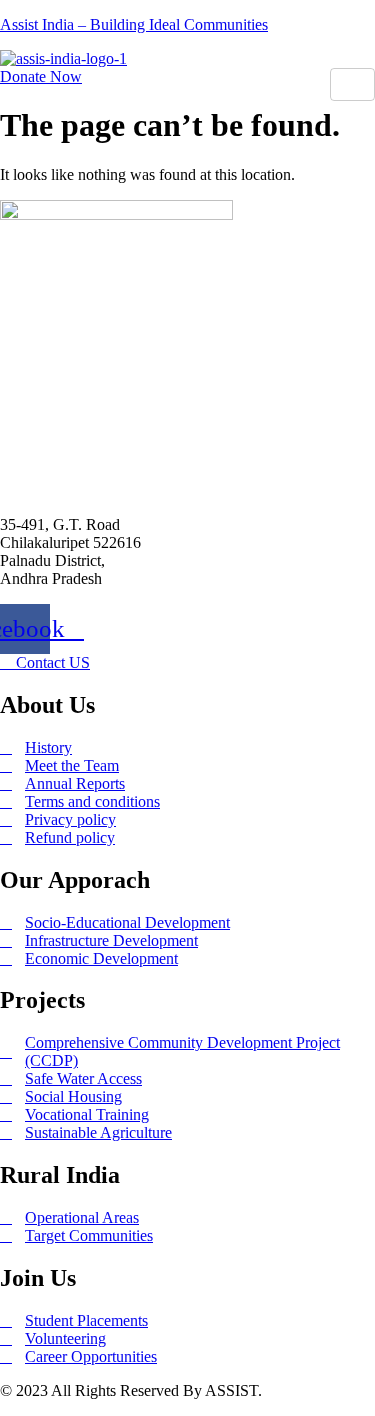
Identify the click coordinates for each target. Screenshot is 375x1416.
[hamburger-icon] (352, 84)
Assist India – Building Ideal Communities (134, 24)
